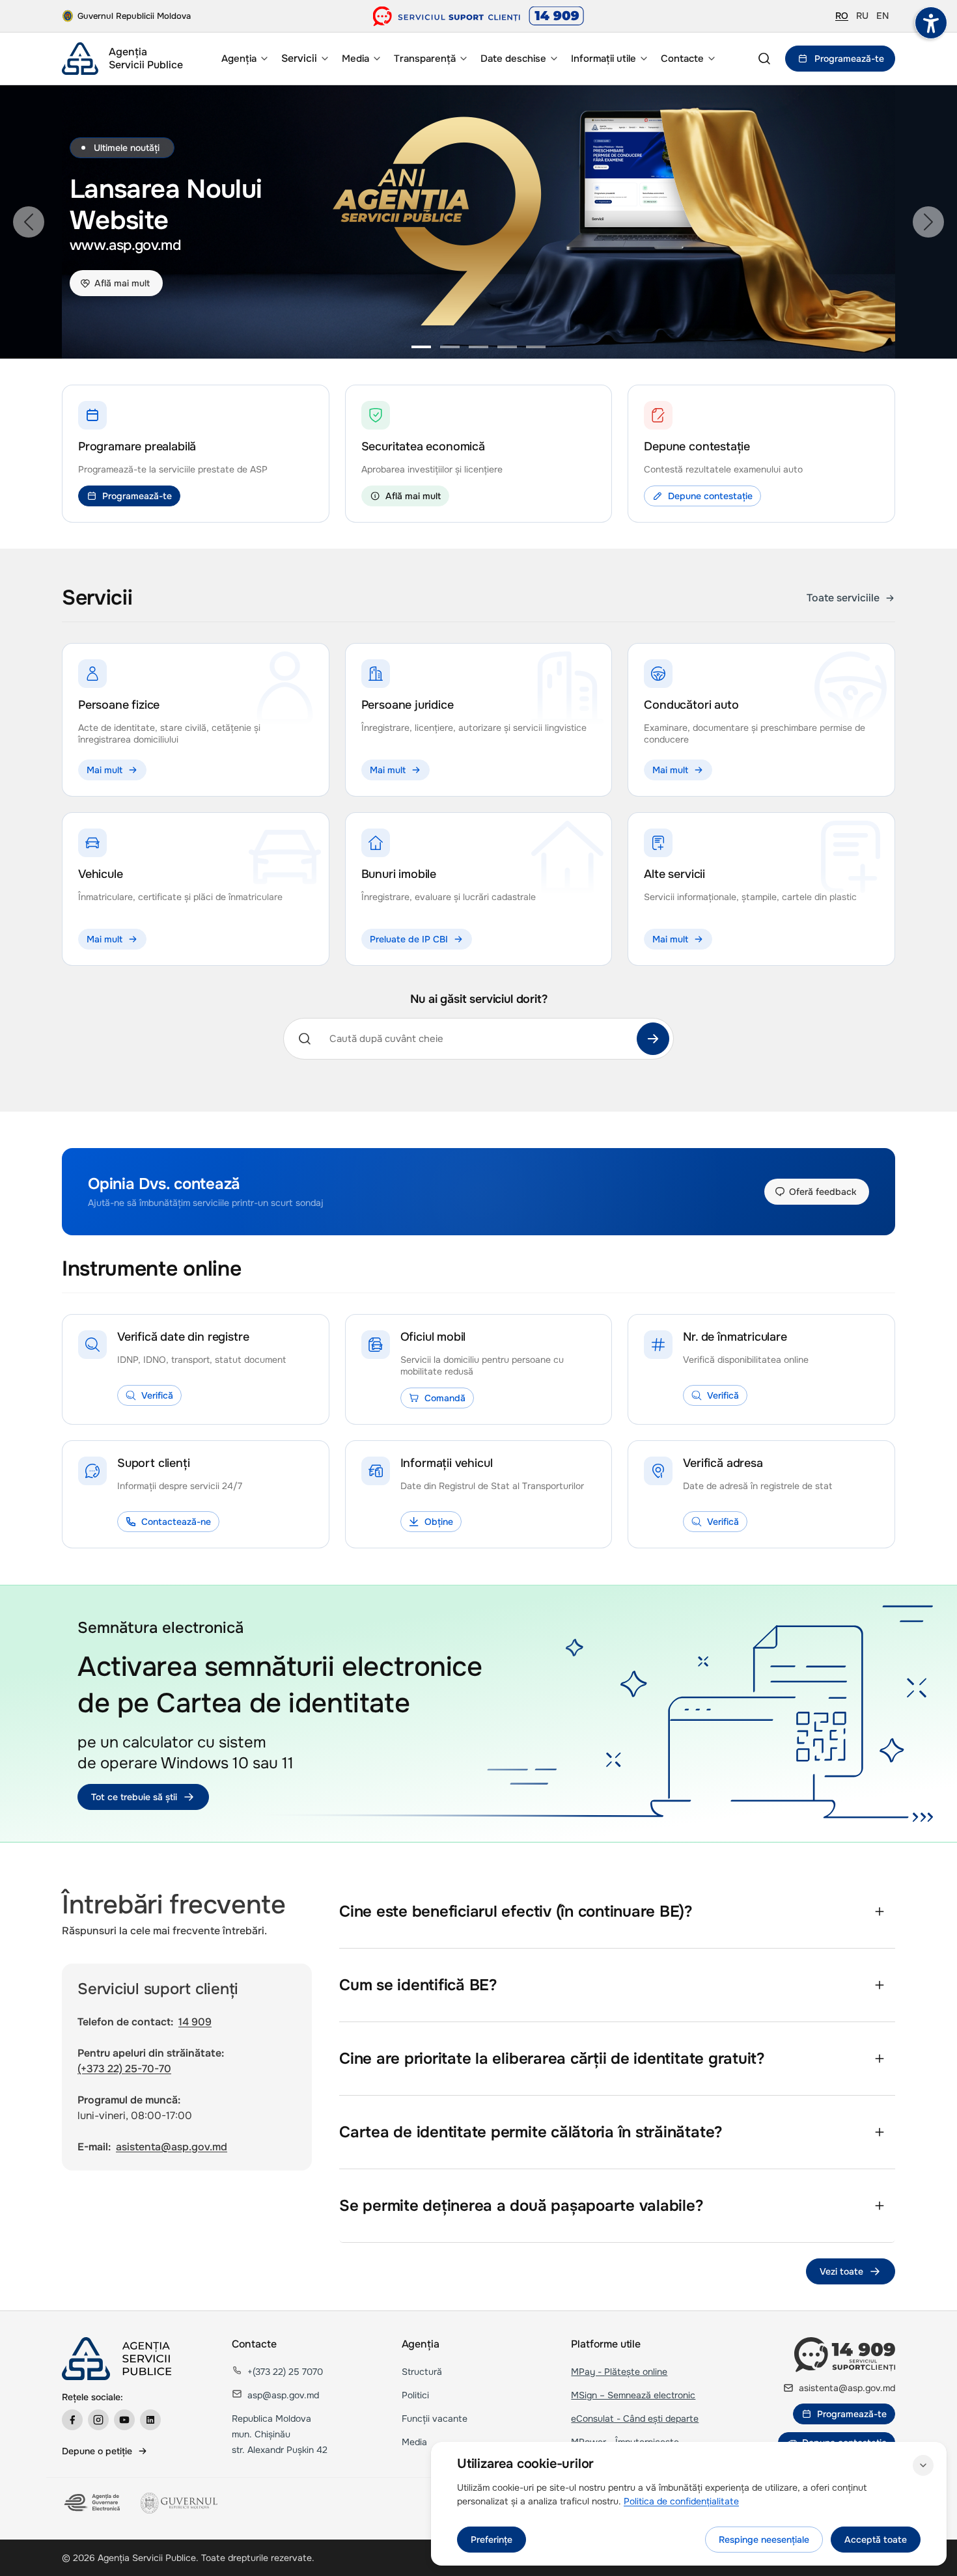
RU (862, 16)
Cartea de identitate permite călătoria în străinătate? (531, 2132)
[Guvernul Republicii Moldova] (179, 2503)
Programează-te (849, 59)
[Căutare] (653, 1039)
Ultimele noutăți (127, 148)
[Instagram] (98, 2420)
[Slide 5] (536, 347)
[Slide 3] (478, 347)
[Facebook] (72, 2420)
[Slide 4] (507, 347)
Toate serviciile (843, 598)
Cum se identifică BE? (418, 1985)
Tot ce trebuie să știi (134, 1797)
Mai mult (104, 770)
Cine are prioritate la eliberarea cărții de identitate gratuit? (552, 2059)
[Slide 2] (450, 347)
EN (882, 16)
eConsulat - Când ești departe (635, 2418)
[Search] (764, 59)
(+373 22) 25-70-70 (124, 2069)
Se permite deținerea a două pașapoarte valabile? (521, 2206)
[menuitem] (243, 59)
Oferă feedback (823, 1192)
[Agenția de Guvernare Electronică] (93, 2503)
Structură (422, 2372)
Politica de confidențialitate (681, 2501)
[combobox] (475, 1039)
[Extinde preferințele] (923, 2465)
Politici (415, 2395)
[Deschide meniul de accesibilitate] (931, 23)
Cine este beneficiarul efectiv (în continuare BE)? (516, 1911)
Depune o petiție (97, 2451)
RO (842, 16)
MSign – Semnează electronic (633, 2395)
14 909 (195, 2022)
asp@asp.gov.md (283, 2395)
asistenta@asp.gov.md (172, 2147)
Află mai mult (122, 283)
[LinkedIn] (150, 2420)
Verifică (157, 1395)
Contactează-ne (176, 1522)
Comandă (445, 1398)
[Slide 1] (421, 347)
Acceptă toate (876, 2540)
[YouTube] (124, 2420)
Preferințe (492, 2540)
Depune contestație (710, 496)
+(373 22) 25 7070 (285, 2372)
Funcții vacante (435, 2418)
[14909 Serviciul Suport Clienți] (845, 2355)
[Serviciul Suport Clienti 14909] (479, 16)
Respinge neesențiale (764, 2540)
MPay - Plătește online (619, 2372)
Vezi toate (841, 2271)
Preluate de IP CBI (409, 939)
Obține (439, 1522)
